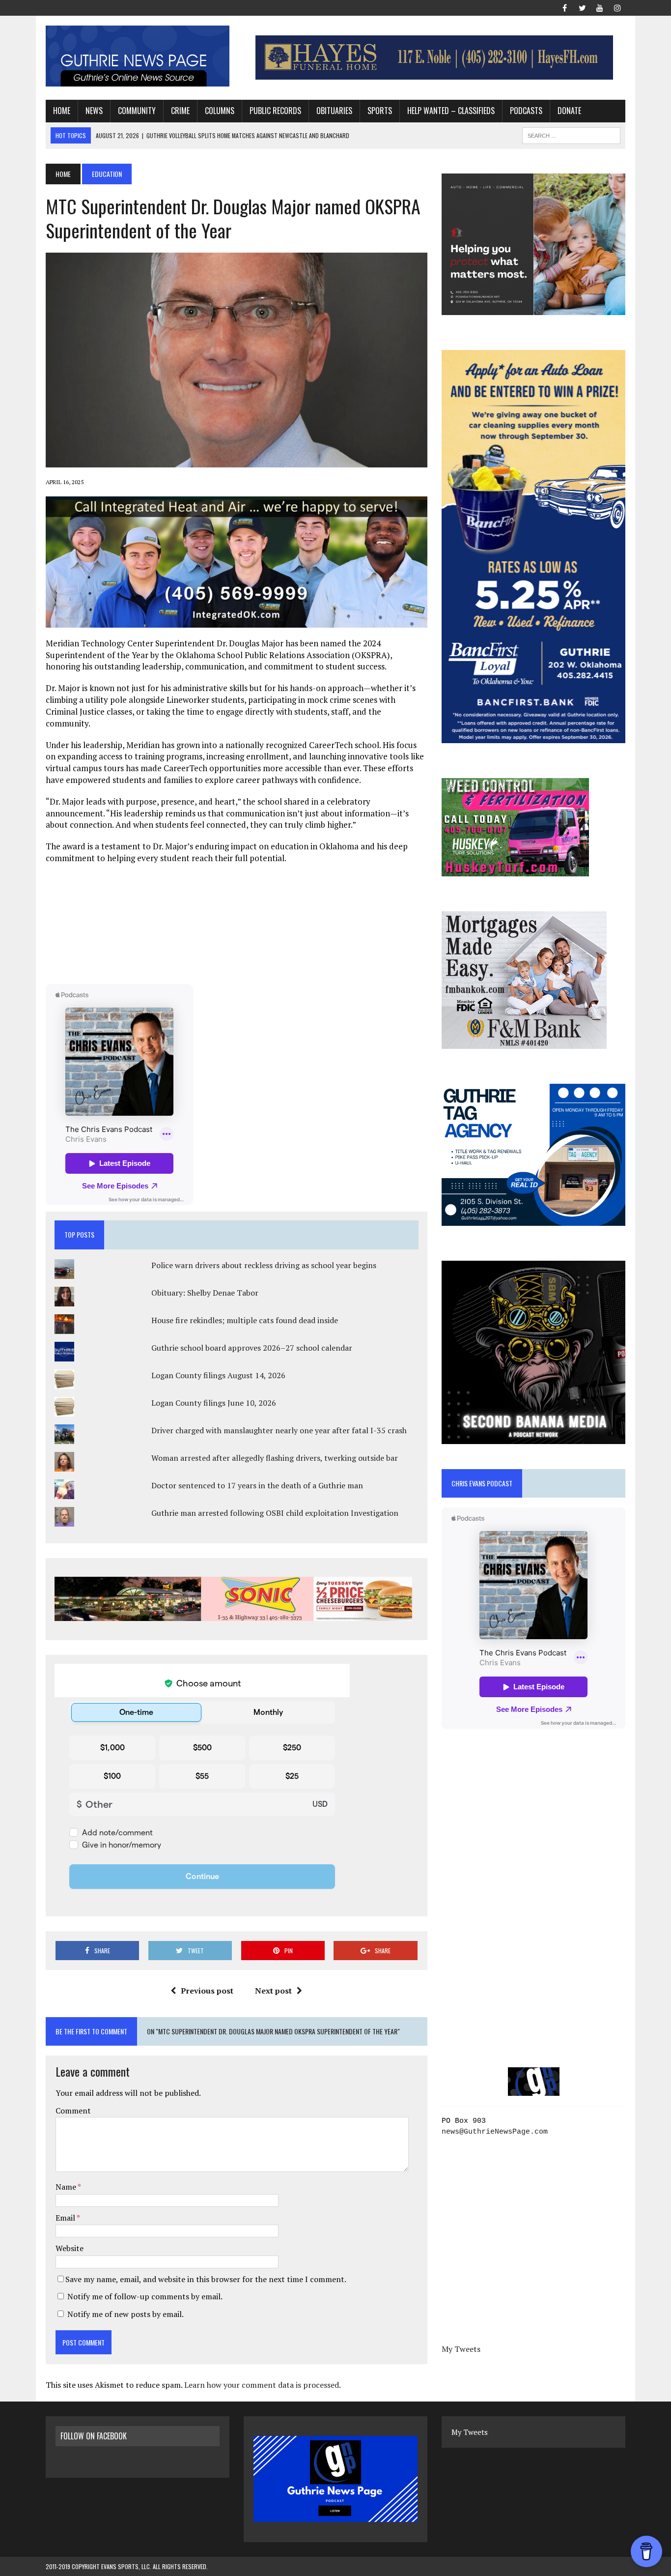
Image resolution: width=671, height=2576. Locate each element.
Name (67, 2187)
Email (66, 2218)
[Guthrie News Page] (138, 56)
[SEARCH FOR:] (571, 134)
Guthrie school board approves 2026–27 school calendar (252, 1348)
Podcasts (526, 111)
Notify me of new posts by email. (126, 2314)
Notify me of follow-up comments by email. (145, 2296)
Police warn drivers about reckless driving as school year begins (264, 1265)
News (94, 111)
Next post (273, 1991)
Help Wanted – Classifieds (451, 111)
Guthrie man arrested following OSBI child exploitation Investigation (275, 1513)
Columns (220, 111)
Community (137, 111)
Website (70, 2248)
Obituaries (334, 111)
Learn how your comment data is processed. (263, 2385)
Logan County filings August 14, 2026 (218, 1375)
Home (62, 111)
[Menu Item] (564, 7)
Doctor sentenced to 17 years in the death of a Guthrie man (257, 1485)
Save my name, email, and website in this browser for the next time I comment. (206, 2279)
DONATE (569, 111)
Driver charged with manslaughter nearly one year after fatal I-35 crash (279, 1430)
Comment (73, 2111)
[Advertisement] (236, 923)
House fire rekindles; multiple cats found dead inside (245, 1320)
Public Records (275, 111)
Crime (180, 111)
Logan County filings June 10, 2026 (214, 1403)
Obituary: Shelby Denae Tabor (205, 1293)
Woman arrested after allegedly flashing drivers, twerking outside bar (275, 1458)
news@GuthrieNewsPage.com (495, 2132)
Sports (380, 111)
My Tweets (461, 2349)
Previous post (207, 1991)
